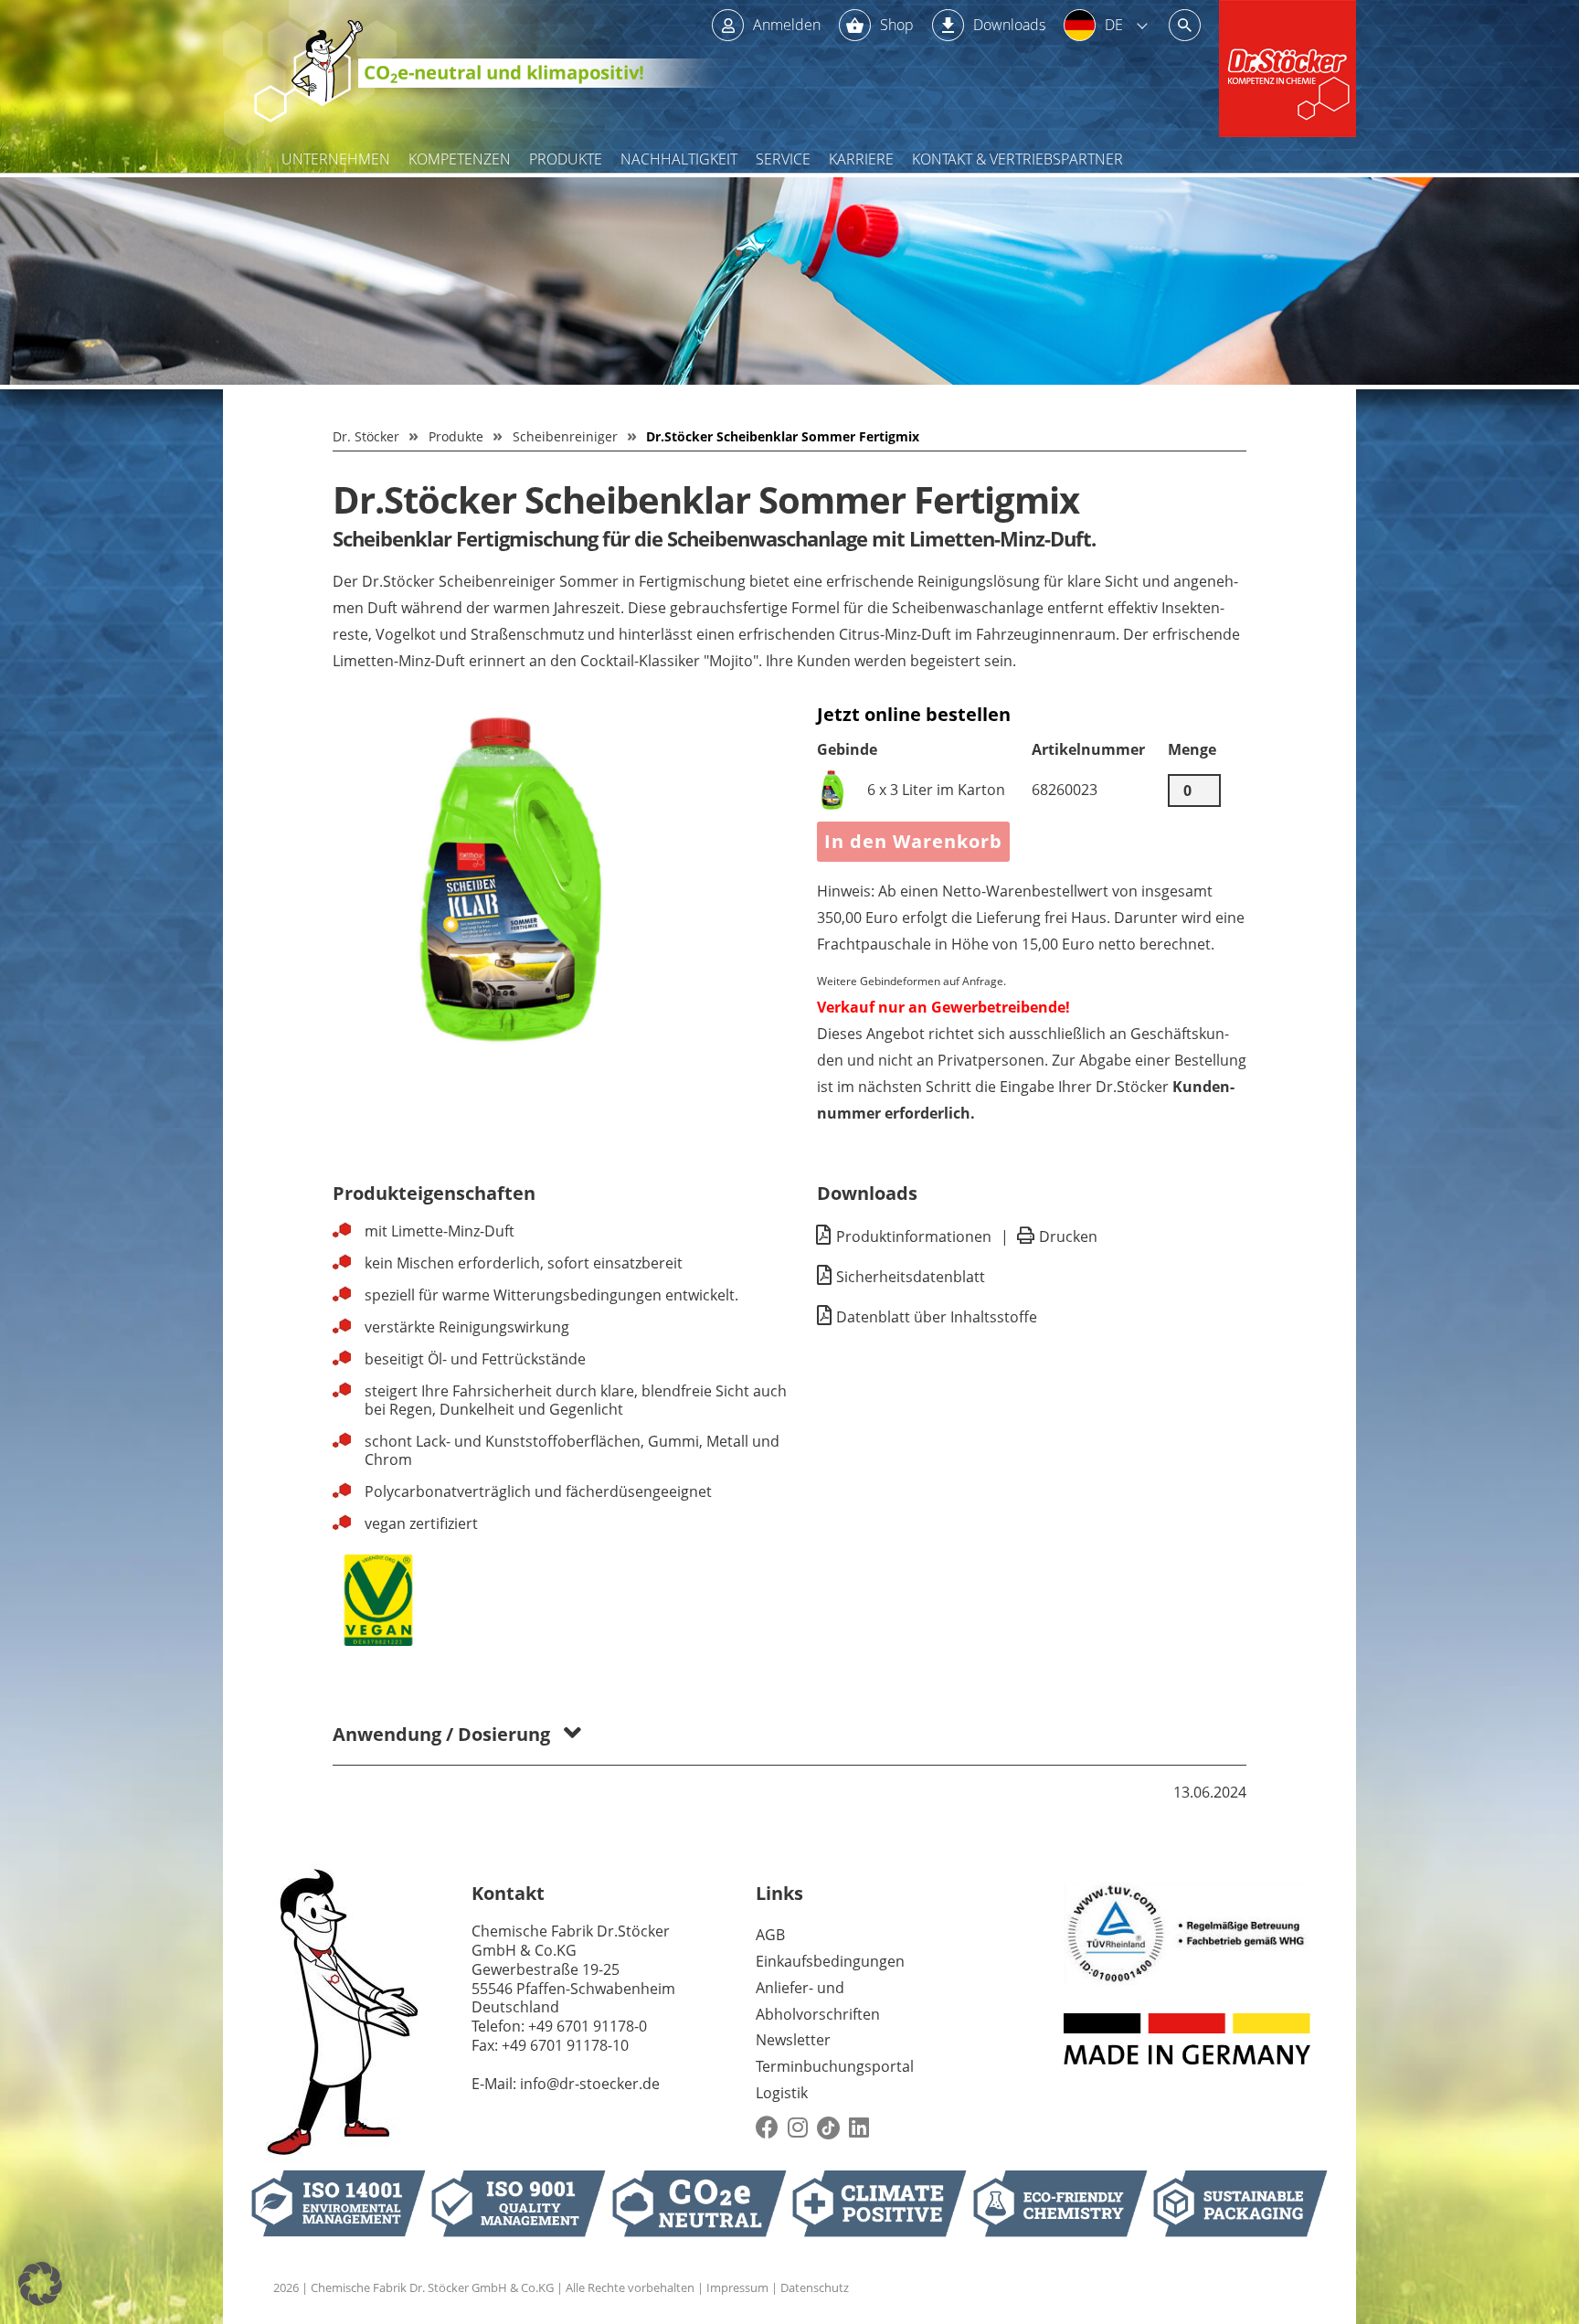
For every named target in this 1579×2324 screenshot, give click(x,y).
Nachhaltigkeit (679, 159)
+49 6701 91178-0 (588, 2026)
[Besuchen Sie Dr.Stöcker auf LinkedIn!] (859, 2128)
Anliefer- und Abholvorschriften (818, 2001)
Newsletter (793, 2040)
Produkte (566, 159)
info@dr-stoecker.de (590, 2084)
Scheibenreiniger (565, 436)
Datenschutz (815, 2287)
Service (783, 159)
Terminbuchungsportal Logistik (835, 2080)
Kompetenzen (460, 159)
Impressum (737, 2287)
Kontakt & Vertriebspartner (1017, 159)
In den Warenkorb (913, 841)
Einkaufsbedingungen (830, 1961)
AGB (770, 1935)
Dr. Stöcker (366, 436)
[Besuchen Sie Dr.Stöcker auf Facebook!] (767, 2128)
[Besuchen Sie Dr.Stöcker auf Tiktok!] (828, 2128)
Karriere (861, 159)
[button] (40, 2284)
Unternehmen (336, 159)
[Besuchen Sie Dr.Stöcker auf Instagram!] (798, 2128)
